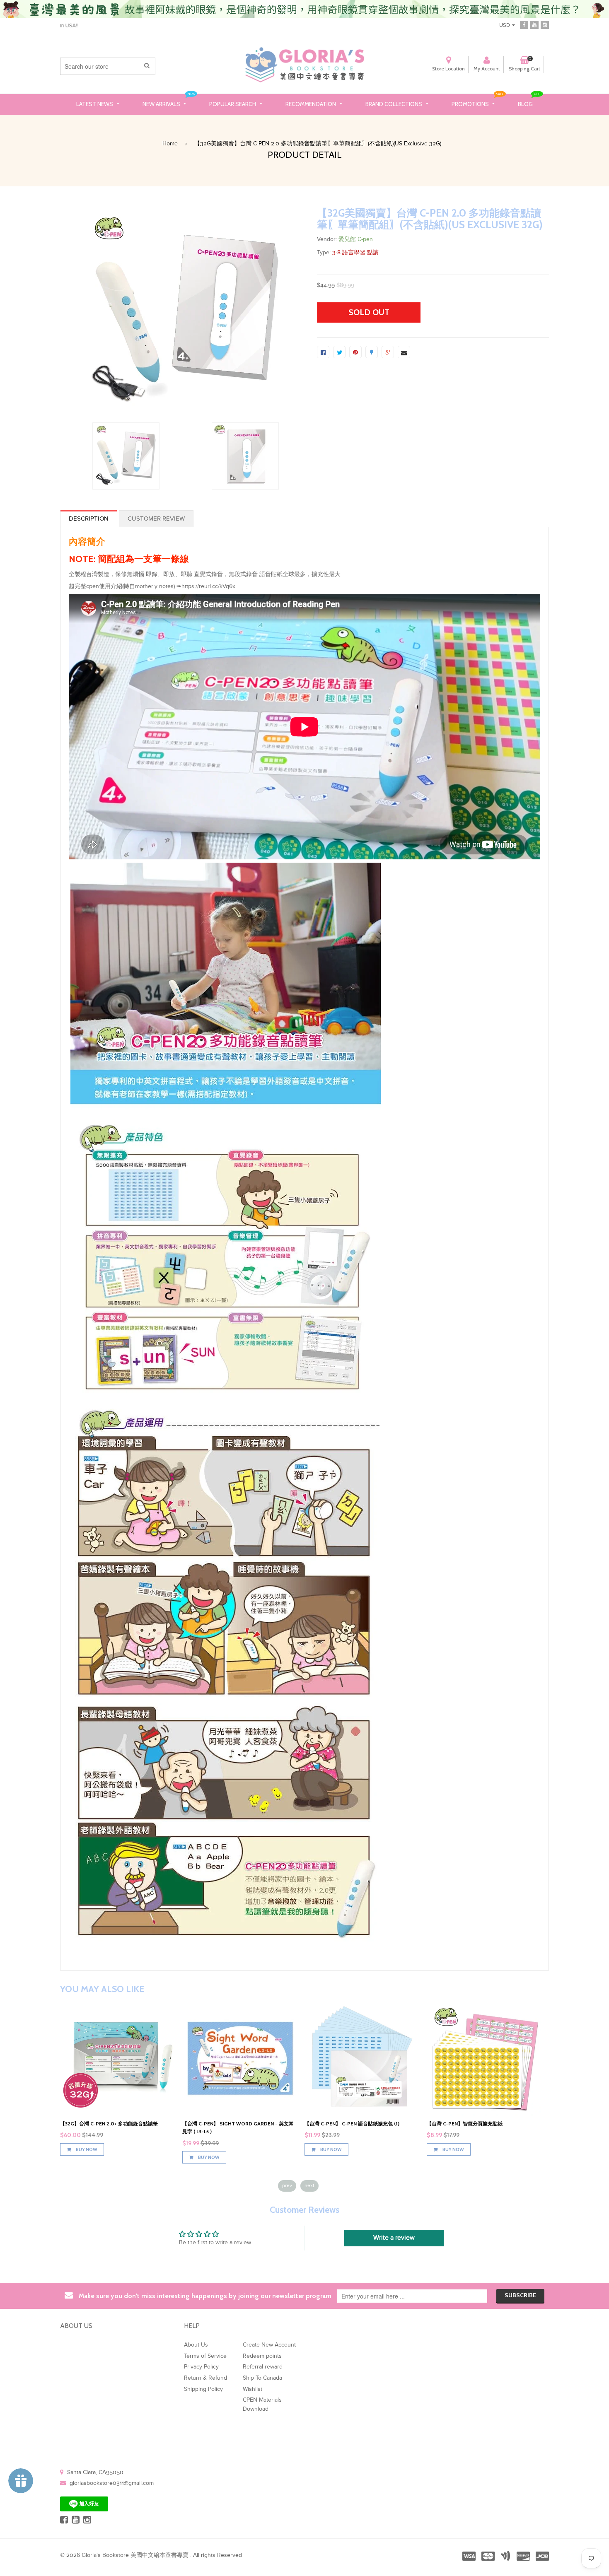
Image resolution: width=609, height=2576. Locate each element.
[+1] (388, 352)
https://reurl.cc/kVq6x (208, 586)
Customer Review (156, 519)
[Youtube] (534, 24)
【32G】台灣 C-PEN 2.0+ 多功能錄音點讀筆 (231, 2124)
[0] (323, 352)
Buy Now (86, 2147)
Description (89, 519)
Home (170, 144)
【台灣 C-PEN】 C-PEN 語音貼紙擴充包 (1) (474, 2124)
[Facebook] (524, 24)
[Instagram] (545, 24)
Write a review (394, 2238)
